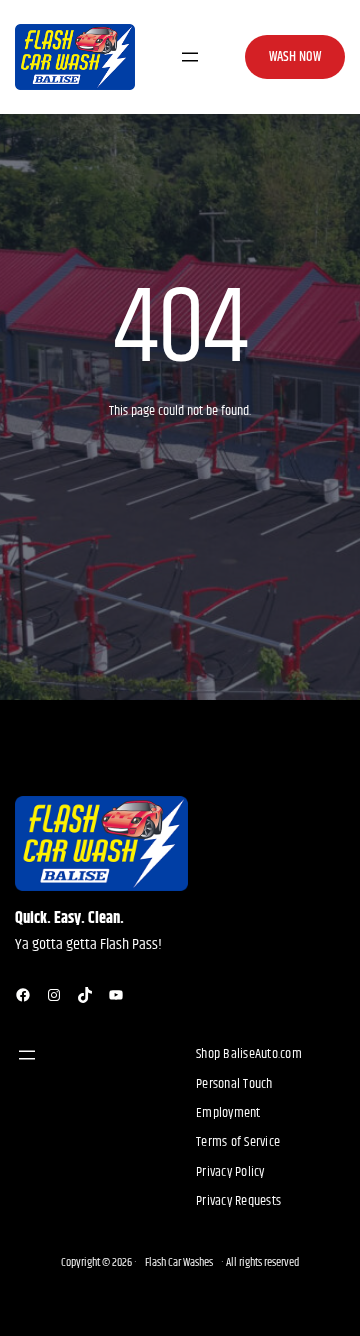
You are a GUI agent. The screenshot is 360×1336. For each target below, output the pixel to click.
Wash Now (295, 57)
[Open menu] (190, 57)
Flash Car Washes (179, 1262)
